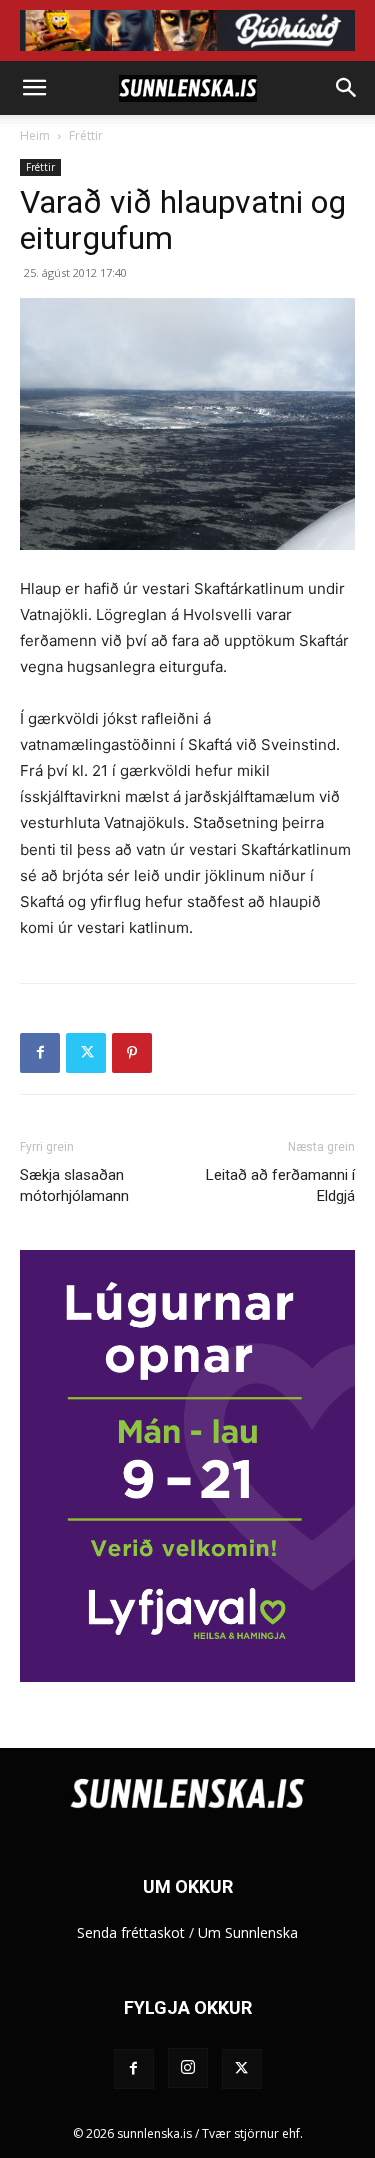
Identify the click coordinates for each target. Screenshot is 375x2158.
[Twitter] (86, 1053)
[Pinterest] (132, 1053)
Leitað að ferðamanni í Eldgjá (280, 1185)
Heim (35, 135)
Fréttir (86, 135)
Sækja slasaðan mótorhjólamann (74, 1185)
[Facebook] (40, 1053)
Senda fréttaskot (131, 1932)
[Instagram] (188, 2068)
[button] (34, 88)
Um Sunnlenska (248, 1932)
